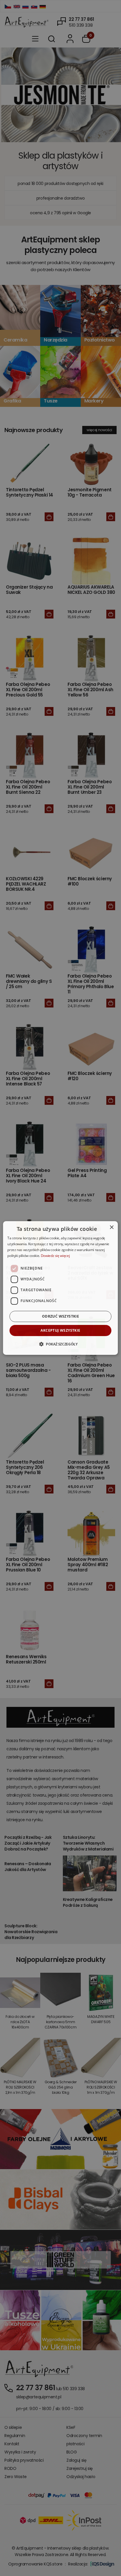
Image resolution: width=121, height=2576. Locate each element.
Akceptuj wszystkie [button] (60, 1330)
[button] (60, 1344)
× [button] (111, 1227)
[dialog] (60, 1288)
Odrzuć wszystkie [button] (60, 1316)
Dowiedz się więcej (55, 1256)
